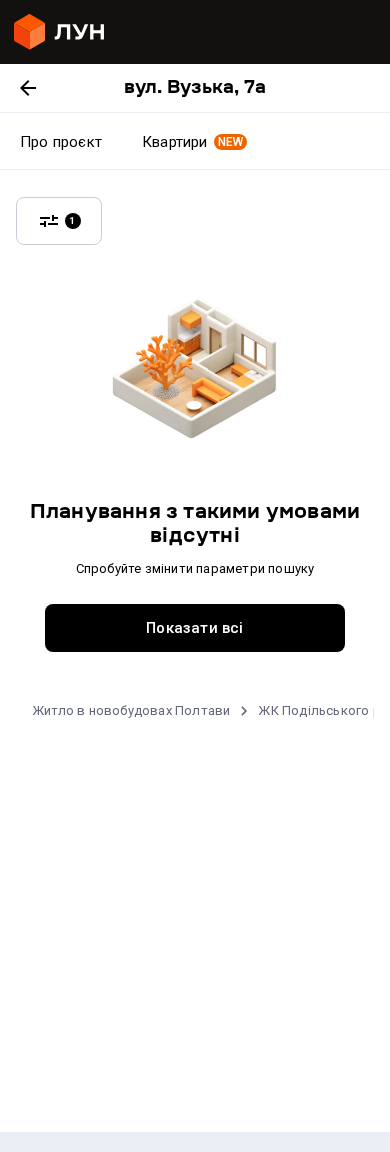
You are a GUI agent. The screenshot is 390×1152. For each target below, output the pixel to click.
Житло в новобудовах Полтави (131, 710)
